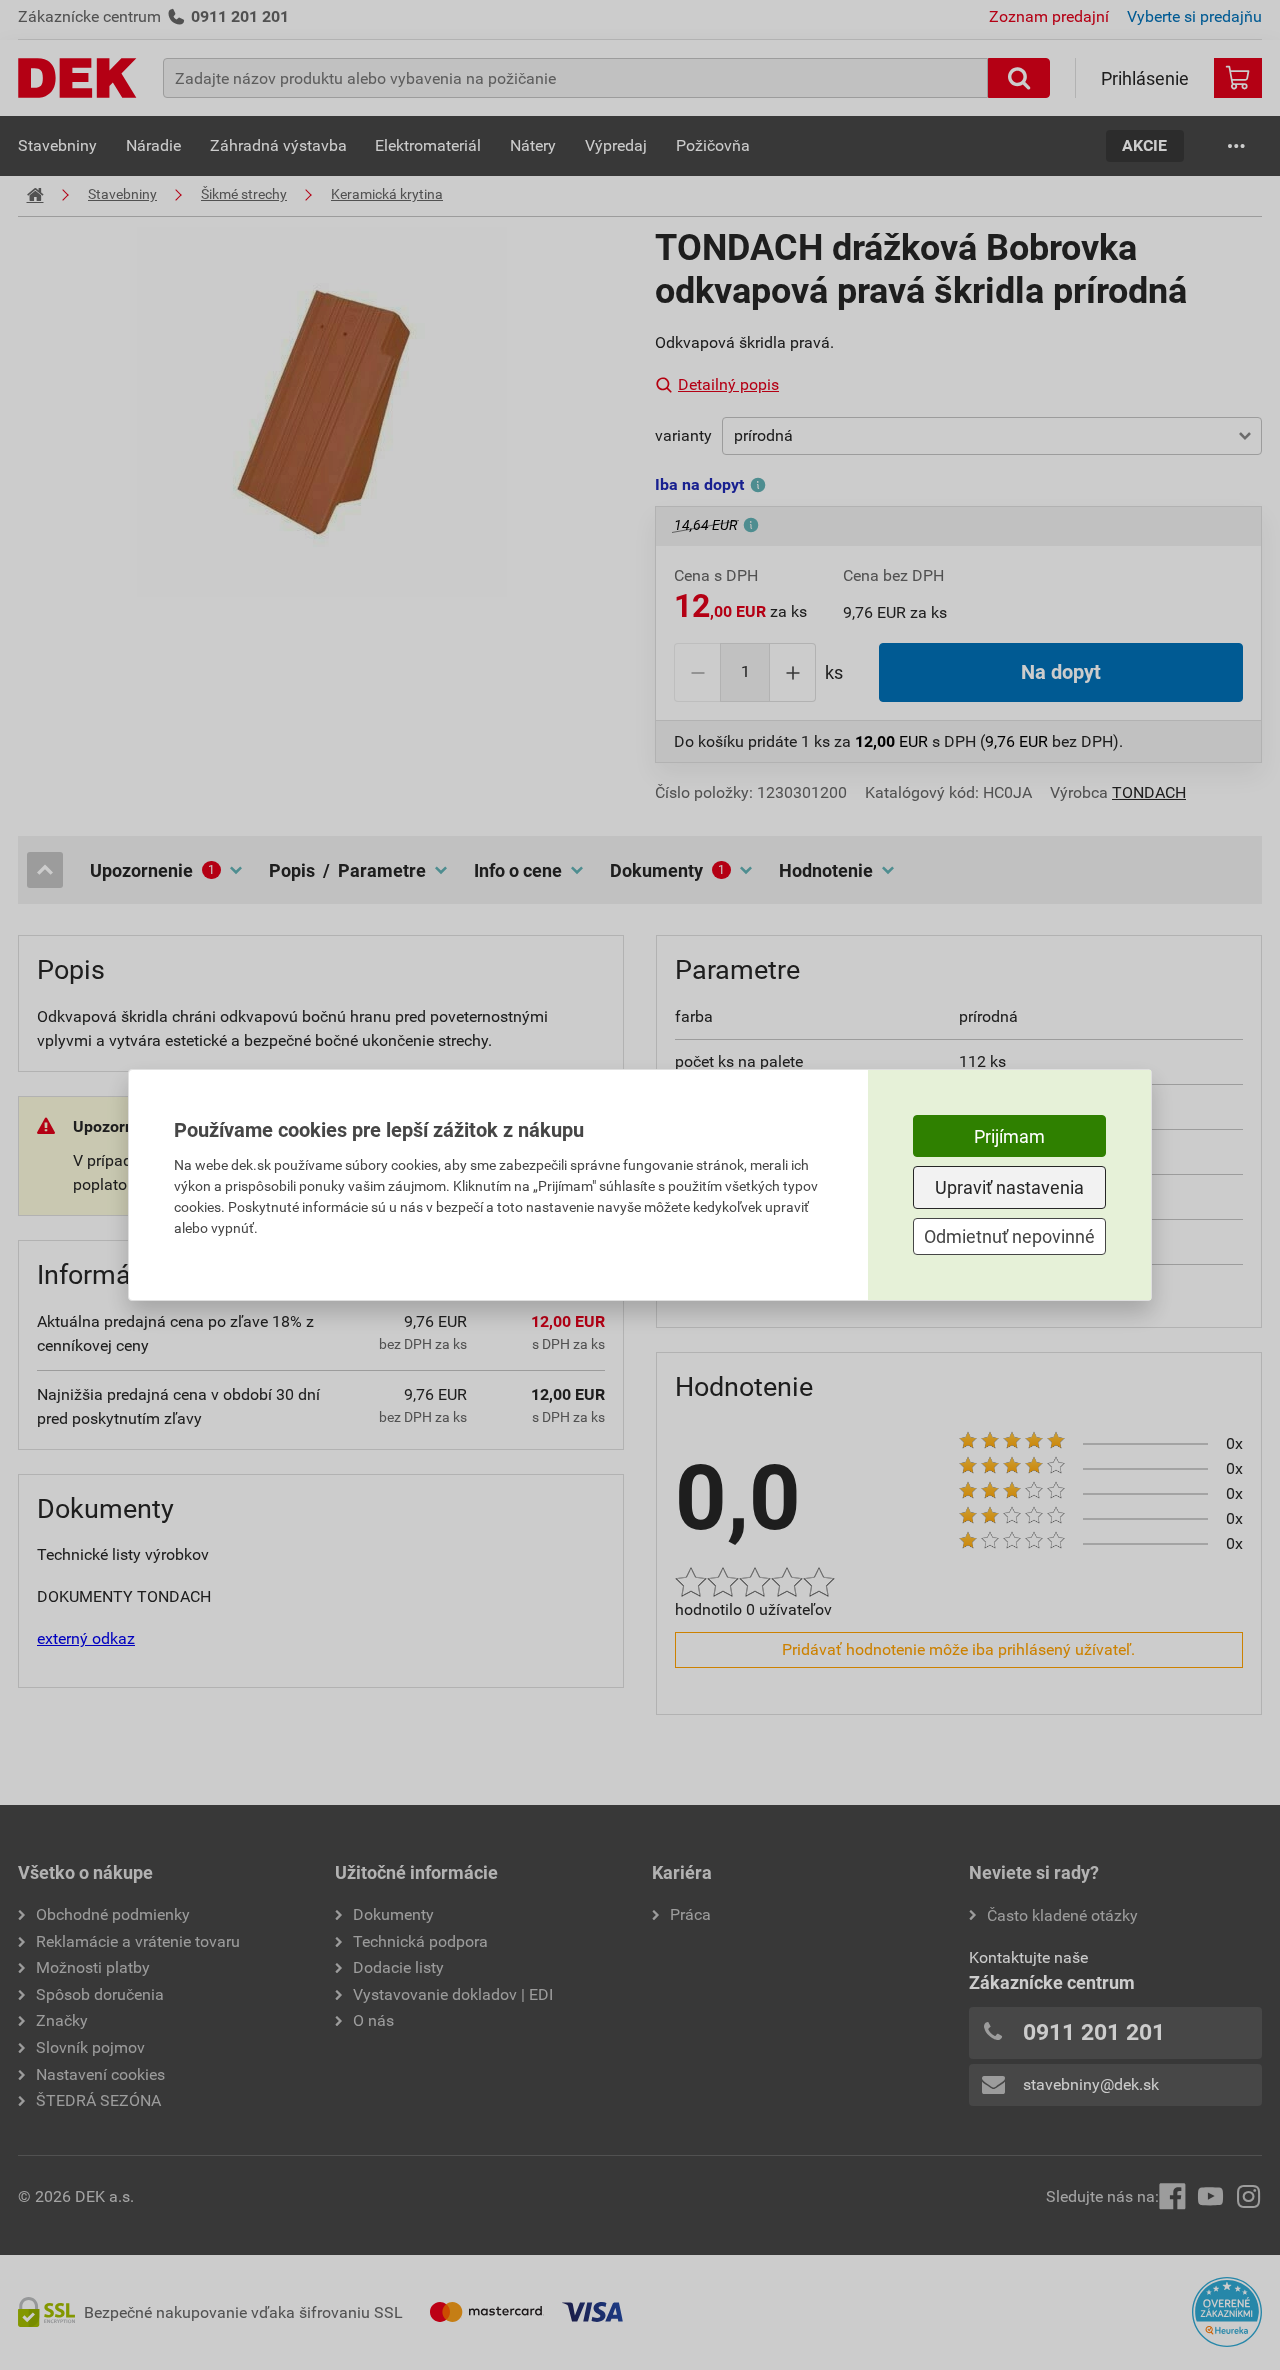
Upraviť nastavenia (1009, 1187)
